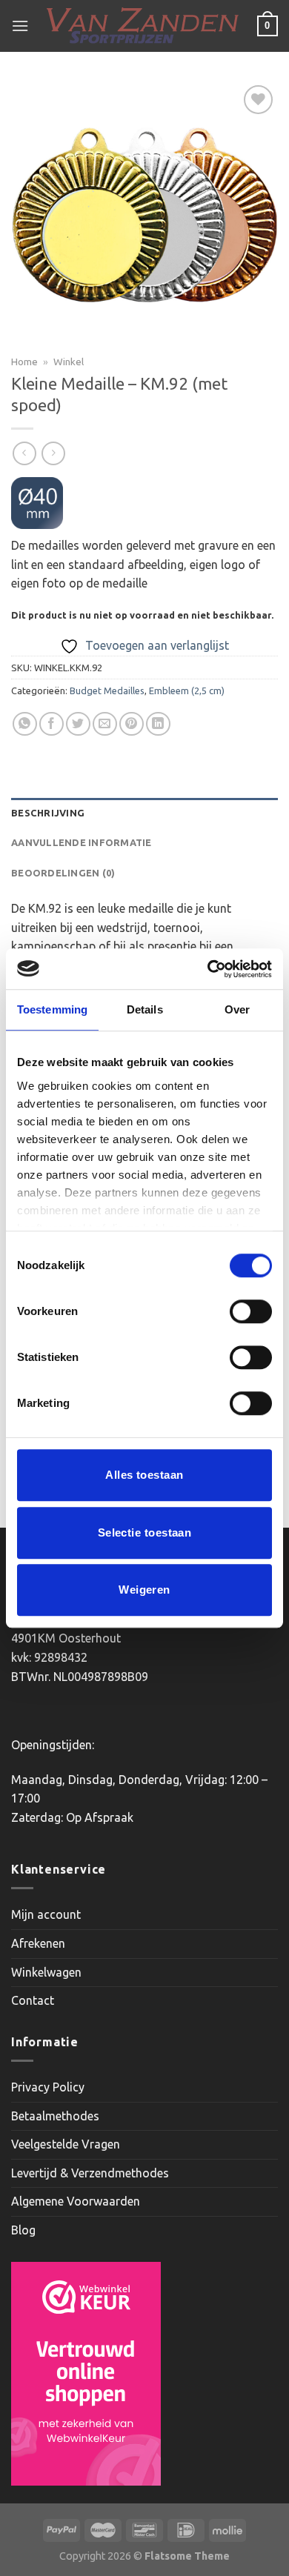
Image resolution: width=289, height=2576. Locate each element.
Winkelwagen (46, 1972)
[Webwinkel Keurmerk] (86, 2374)
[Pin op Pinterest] (132, 724)
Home (24, 362)
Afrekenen (38, 1943)
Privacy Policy (48, 2087)
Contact (33, 2000)
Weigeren (144, 1590)
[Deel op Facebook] (52, 724)
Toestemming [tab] (52, 1009)
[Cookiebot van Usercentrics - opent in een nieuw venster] (208, 969)
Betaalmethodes (55, 2116)
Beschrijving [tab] (48, 813)
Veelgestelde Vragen (66, 2144)
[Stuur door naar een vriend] (105, 724)
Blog (23, 2230)
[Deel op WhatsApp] (25, 724)
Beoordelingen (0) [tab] (63, 873)
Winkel (69, 362)
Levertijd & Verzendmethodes (90, 2173)
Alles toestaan (144, 1475)
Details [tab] (145, 1009)
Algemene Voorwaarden (76, 2201)
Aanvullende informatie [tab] (82, 842)
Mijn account (46, 1914)
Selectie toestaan (145, 1532)
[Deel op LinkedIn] (158, 724)
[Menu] (20, 26)
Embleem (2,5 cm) (187, 690)
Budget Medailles (107, 690)
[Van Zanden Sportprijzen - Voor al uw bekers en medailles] (143, 26)
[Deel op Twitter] (78, 724)
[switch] (251, 1311)
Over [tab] (237, 1009)
